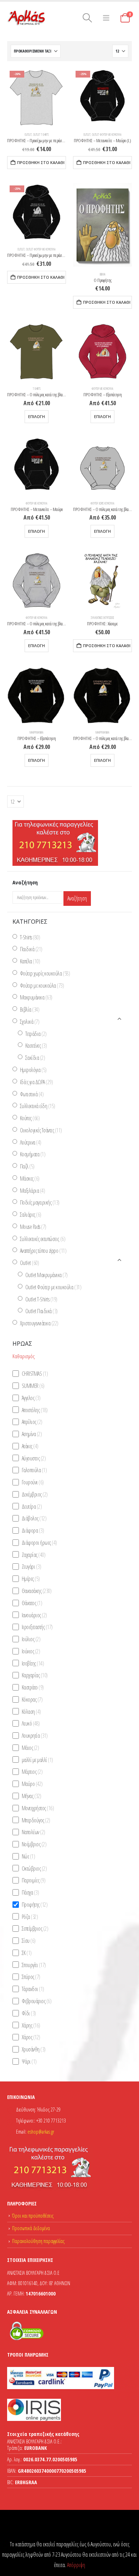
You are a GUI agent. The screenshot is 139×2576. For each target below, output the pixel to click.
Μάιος (30, 1748)
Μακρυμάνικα (37, 733)
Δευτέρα (32, 1506)
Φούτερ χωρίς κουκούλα (102, 503)
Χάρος (31, 2037)
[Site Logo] (27, 18)
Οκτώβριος (34, 1868)
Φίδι (29, 2013)
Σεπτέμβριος (35, 1929)
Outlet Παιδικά (42, 1311)
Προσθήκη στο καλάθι (41, 163)
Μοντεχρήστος (38, 1808)
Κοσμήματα (33, 1154)
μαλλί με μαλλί (37, 1759)
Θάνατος (32, 1603)
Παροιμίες (34, 1880)
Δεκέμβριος (35, 1494)
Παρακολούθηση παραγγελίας (38, 2241)
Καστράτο (33, 1687)
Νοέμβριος (34, 1844)
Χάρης (31, 2025)
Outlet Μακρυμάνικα (47, 1275)
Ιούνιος (31, 1651)
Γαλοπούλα (34, 1470)
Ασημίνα (32, 1434)
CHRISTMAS (35, 1374)
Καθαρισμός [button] (24, 1356)
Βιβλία (103, 274)
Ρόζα (30, 1916)
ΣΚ (27, 1953)
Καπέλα (30, 961)
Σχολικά (30, 1022)
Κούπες (30, 1118)
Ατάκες (30, 1446)
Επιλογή (37, 417)
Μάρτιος (32, 1772)
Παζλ (27, 1166)
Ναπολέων (34, 1832)
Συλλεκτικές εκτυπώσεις (102, 618)
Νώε (29, 1856)
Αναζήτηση (77, 898)
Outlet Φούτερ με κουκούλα (107, 135)
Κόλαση (31, 1711)
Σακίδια (35, 1058)
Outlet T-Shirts (41, 135)
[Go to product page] (102, 225)
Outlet (28, 135)
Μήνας (32, 1796)
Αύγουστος (34, 1458)
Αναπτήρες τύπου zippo (43, 1251)
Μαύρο (32, 1784)
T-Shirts (37, 389)
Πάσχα (30, 1892)
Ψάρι (29, 2061)
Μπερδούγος (36, 1820)
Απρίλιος (32, 1422)
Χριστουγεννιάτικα (39, 1323)
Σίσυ (29, 1941)
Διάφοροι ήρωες (39, 1543)
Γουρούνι (33, 1482)
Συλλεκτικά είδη (38, 1106)
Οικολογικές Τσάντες (41, 1130)
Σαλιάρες (31, 1215)
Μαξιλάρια (33, 1190)
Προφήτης (35, 1905)
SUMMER (33, 1386)
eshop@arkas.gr (41, 2132)
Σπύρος (31, 1977)
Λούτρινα (31, 1142)
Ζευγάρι (32, 1567)
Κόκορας (32, 1699)
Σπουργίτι (34, 1965)
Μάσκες (30, 1178)
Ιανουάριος (34, 1615)
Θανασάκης (37, 1591)
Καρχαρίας (35, 1675)
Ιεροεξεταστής (37, 1627)
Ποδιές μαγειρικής (40, 1202)
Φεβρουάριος (37, 2001)
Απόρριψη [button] (76, 2565)
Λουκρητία (35, 1736)
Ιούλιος (31, 1639)
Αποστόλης (35, 1410)
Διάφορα (33, 1530)
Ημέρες (31, 1579)
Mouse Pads (33, 1227)
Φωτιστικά (32, 1094)
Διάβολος (34, 1518)
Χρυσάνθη (34, 2049)
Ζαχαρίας (34, 1554)
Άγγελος (31, 1398)
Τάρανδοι (33, 1989)
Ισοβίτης (33, 1663)
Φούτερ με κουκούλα (102, 389)
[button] (87, 18)
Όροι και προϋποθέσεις (33, 2216)
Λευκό (31, 1723)
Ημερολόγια (33, 1070)
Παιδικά (31, 949)
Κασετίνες (36, 1046)
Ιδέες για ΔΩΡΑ (37, 1082)
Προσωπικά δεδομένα (31, 2228)
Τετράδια (36, 1033)
